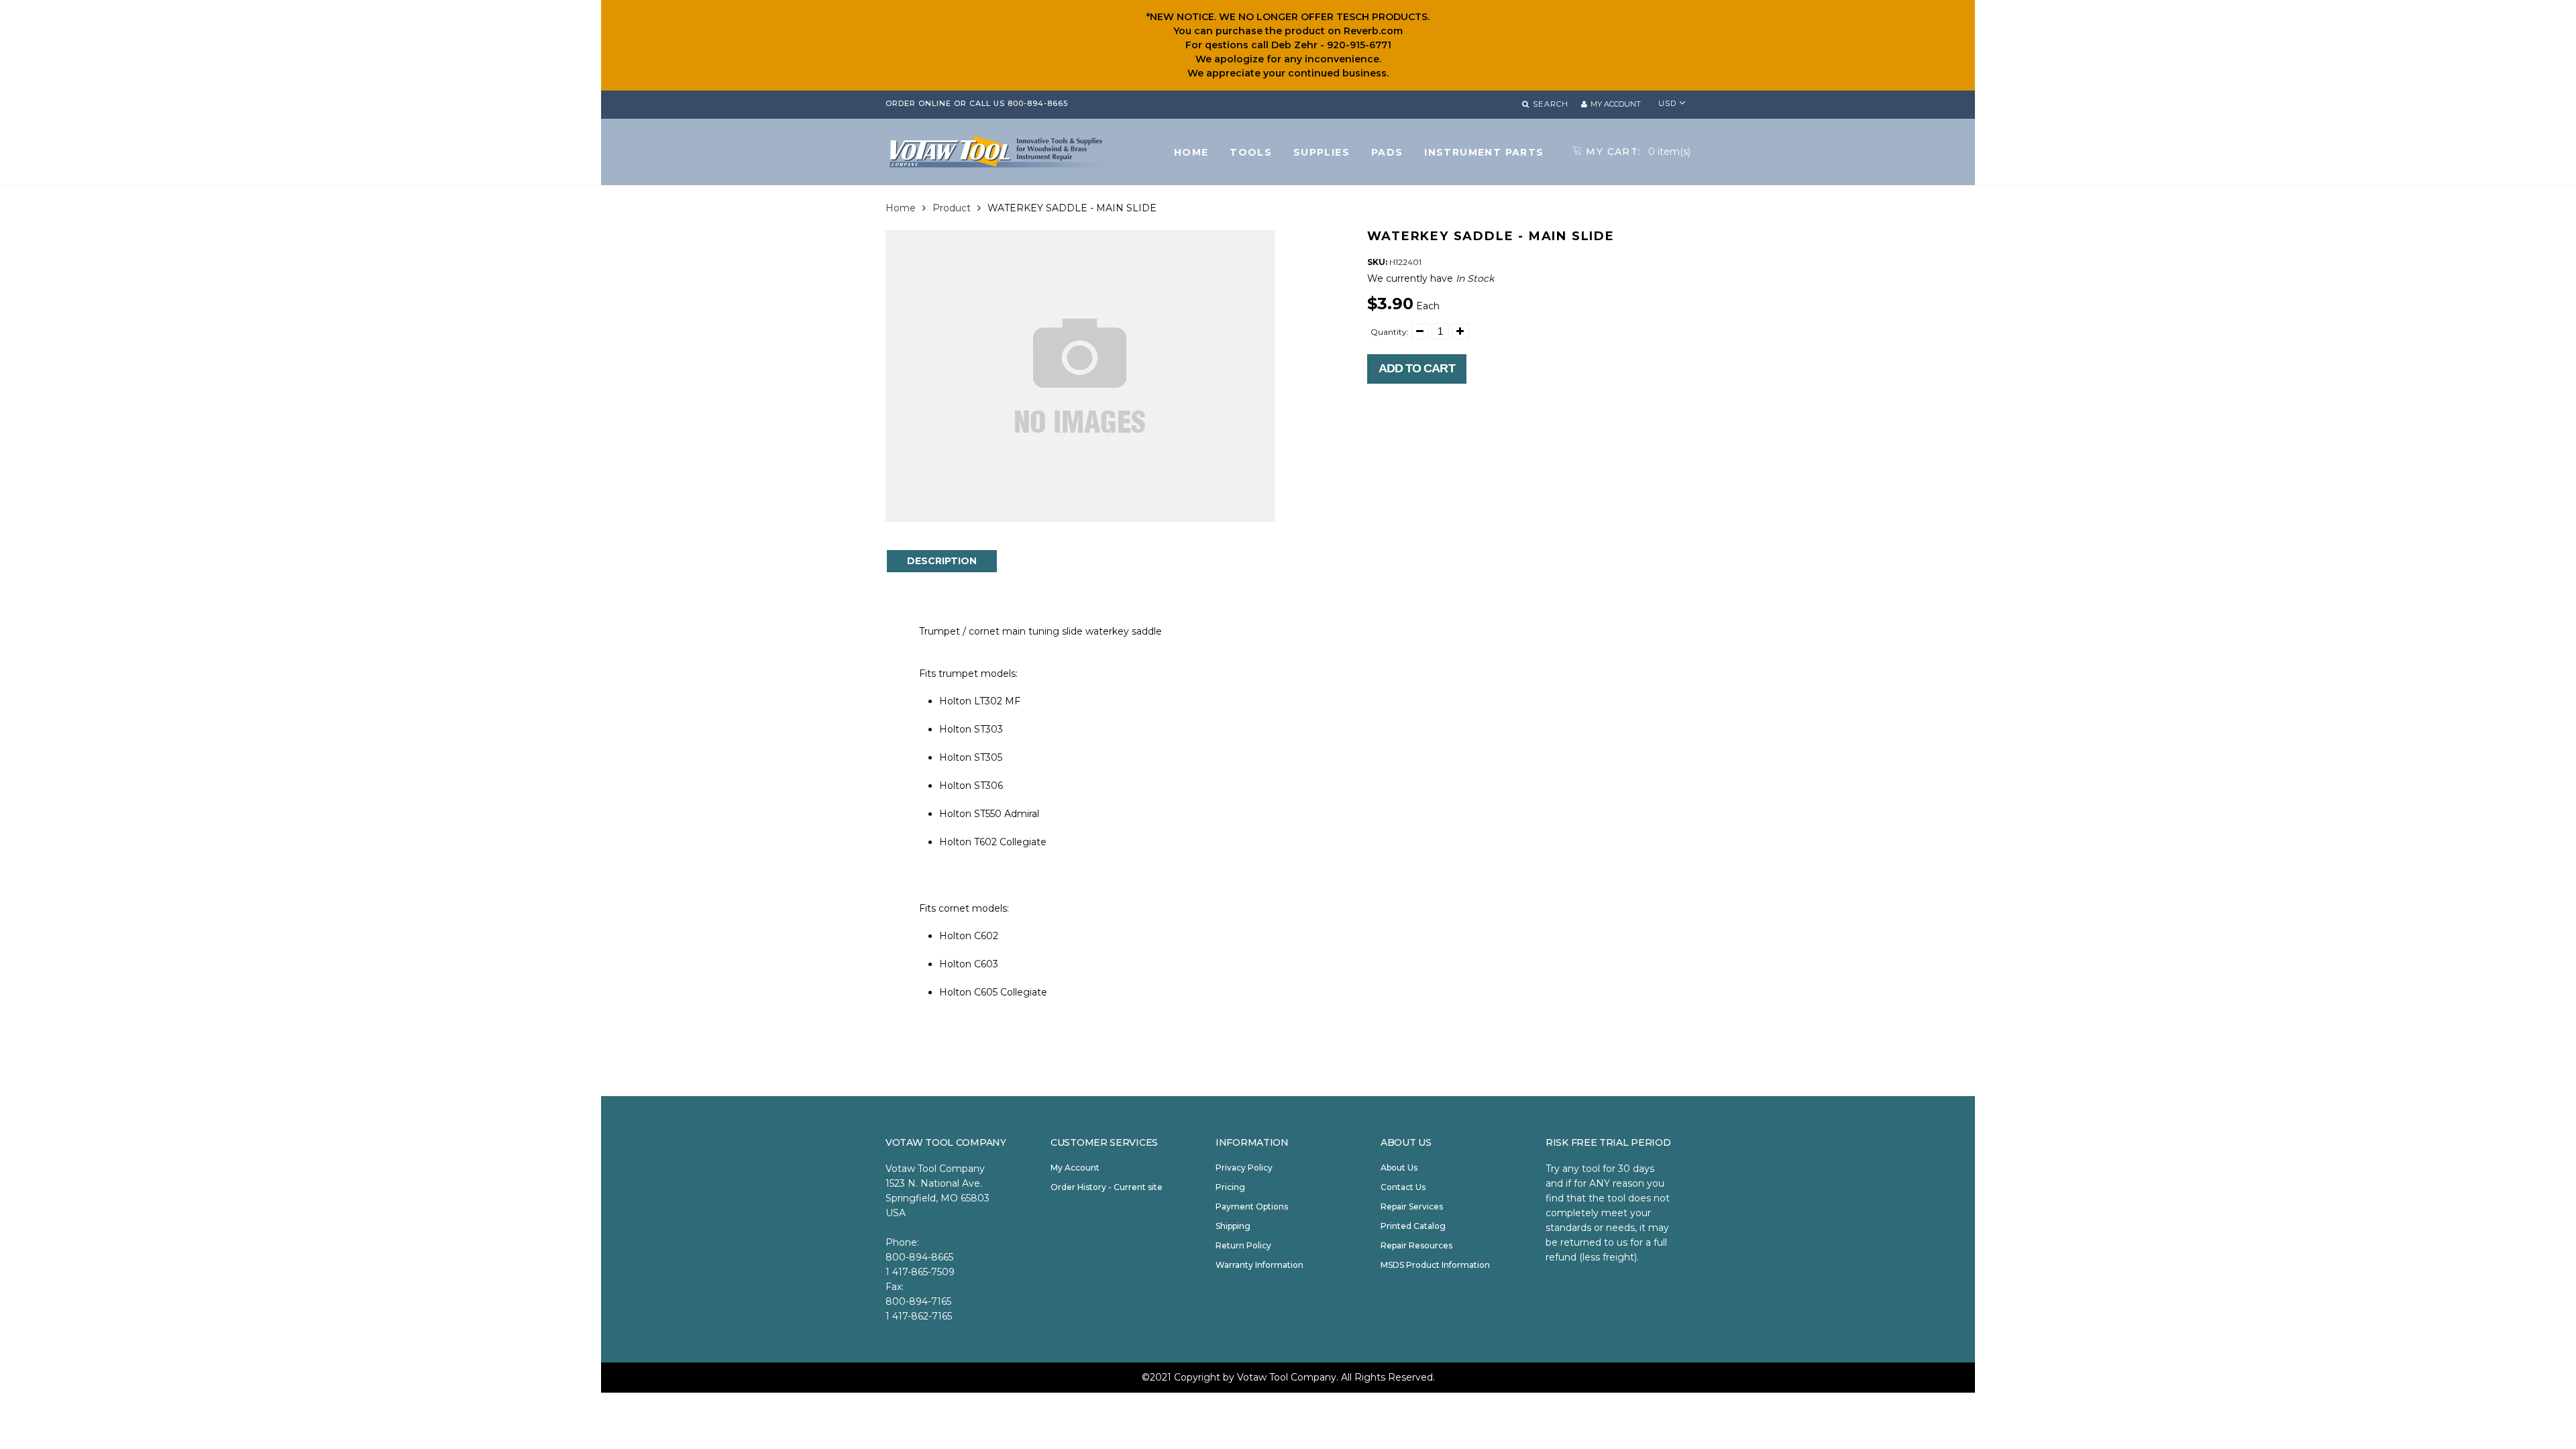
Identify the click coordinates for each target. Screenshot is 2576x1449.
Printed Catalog (1413, 1226)
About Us (1399, 1168)
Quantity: (1390, 332)
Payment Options (1252, 1206)
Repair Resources (1416, 1245)
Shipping (1233, 1226)
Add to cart (1417, 368)
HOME (1191, 152)
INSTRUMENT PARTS (1484, 152)
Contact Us (1403, 1187)
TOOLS (1251, 152)
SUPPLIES (1322, 152)
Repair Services (1412, 1206)
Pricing (1230, 1187)
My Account (1075, 1168)
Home (901, 208)
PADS (1387, 152)
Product (952, 208)
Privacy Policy (1244, 1168)
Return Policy (1243, 1245)
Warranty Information (1259, 1265)
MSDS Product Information (1435, 1265)
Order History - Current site (1107, 1187)
